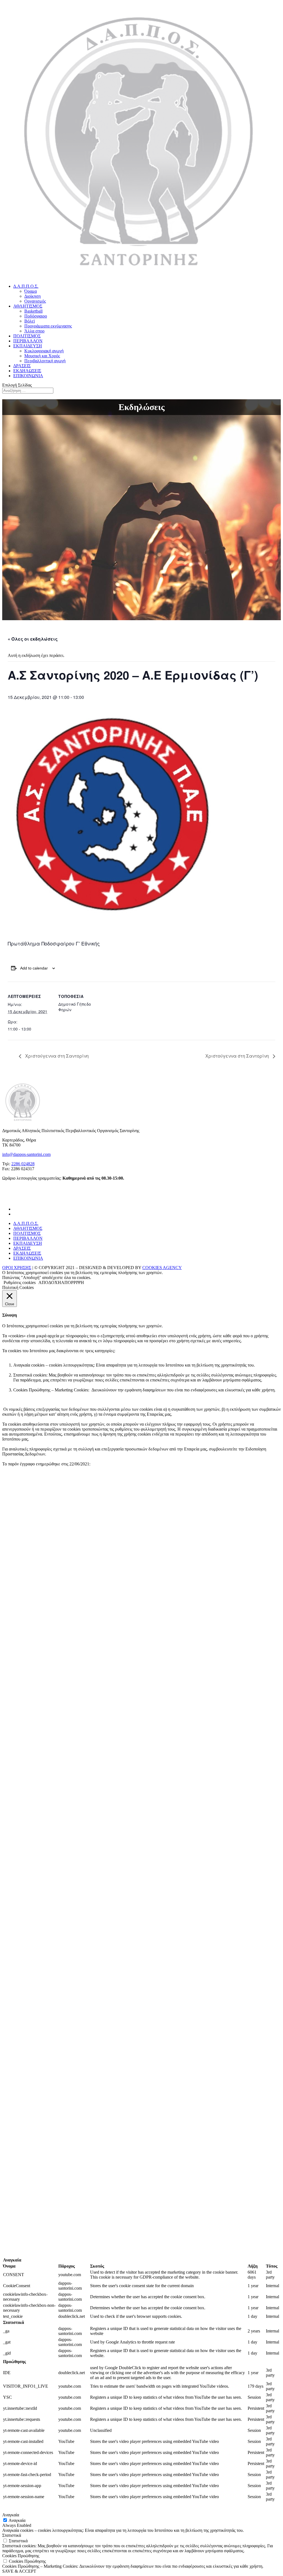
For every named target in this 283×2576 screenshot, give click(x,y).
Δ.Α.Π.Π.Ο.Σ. (26, 286)
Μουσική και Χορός (42, 356)
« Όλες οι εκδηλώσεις (33, 639)
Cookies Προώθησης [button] (21, 2556)
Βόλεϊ (30, 321)
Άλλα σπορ (34, 331)
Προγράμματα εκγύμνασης (48, 326)
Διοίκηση (32, 296)
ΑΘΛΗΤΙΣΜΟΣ (28, 306)
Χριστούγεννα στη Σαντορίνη (56, 1056)
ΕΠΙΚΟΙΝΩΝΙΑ (28, 376)
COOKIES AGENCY (162, 1268)
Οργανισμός (35, 301)
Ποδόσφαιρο (36, 316)
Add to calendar (34, 968)
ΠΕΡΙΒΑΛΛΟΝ (28, 341)
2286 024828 (23, 1164)
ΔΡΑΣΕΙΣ (22, 366)
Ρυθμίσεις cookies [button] (20, 1282)
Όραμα (31, 291)
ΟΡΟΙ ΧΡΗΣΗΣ (17, 1268)
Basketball (33, 311)
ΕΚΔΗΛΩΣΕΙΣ (27, 371)
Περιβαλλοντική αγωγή (45, 361)
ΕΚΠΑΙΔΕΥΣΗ (28, 346)
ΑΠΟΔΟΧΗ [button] (50, 1282)
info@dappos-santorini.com (26, 1154)
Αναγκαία (17, 2520)
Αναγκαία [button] (11, 2515)
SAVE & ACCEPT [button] (19, 2571)
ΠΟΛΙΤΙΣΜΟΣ (27, 336)
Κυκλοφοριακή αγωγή (44, 351)
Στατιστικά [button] (12, 2535)
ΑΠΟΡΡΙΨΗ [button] (73, 1282)
